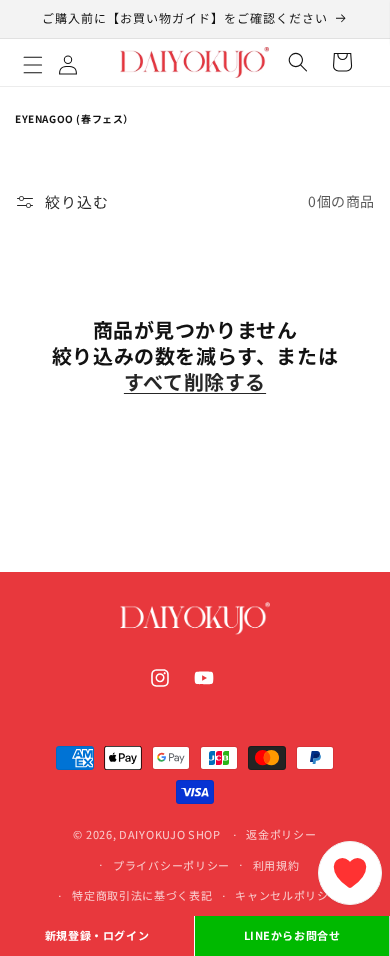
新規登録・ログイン (97, 935)
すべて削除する (195, 382)
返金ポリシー (281, 834)
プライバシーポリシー (171, 865)
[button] (55, 62)
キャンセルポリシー (287, 895)
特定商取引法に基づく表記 (142, 895)
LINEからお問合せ (292, 935)
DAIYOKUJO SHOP (170, 834)
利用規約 (276, 865)
